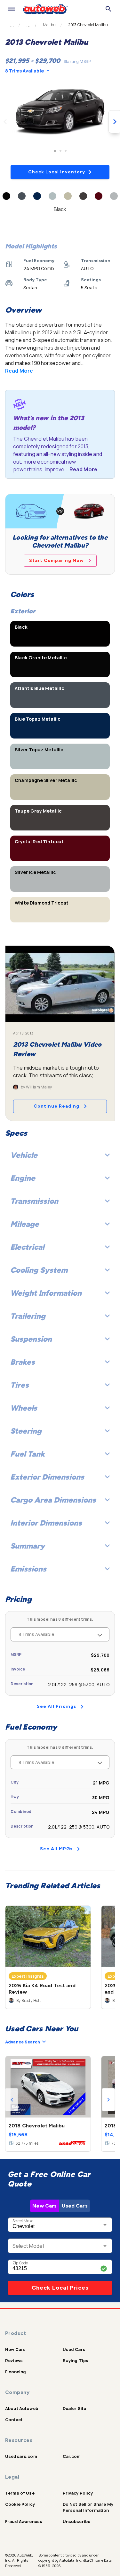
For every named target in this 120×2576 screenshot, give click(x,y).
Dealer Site (75, 2408)
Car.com (72, 2456)
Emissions (28, 1569)
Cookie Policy (20, 2504)
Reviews (14, 2360)
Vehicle (24, 1155)
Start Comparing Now (56, 561)
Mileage (25, 1224)
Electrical (27, 1247)
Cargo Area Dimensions (53, 1500)
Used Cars (75, 2206)
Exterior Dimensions (47, 1477)
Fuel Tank (28, 1454)
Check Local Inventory (57, 172)
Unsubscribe (77, 2521)
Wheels (24, 1408)
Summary (28, 1546)
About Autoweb (22, 2408)
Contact (14, 2420)
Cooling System (39, 1270)
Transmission (34, 1201)
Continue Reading (56, 1106)
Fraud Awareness (24, 2521)
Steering (26, 1431)
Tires (20, 1385)
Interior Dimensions (46, 1523)
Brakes (23, 1362)
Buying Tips (76, 2360)
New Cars (44, 2206)
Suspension (31, 1339)
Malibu (49, 25)
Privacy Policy (78, 2493)
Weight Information (46, 1293)
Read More (19, 371)
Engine (23, 1178)
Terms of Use (20, 2493)
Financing (16, 2372)
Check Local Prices (60, 2288)
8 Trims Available (24, 71)
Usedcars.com (21, 2456)
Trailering (28, 1316)
